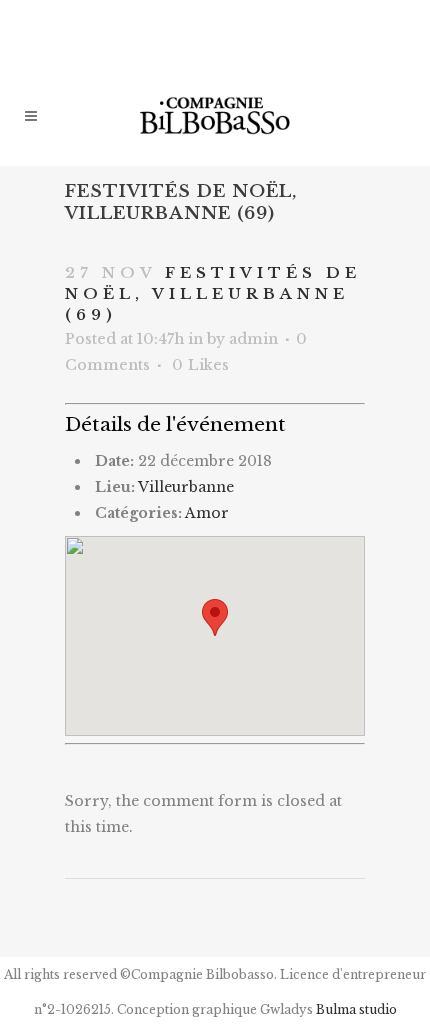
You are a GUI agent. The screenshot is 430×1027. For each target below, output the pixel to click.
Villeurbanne (186, 487)
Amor (207, 513)
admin (253, 339)
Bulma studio (356, 1009)
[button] (215, 617)
